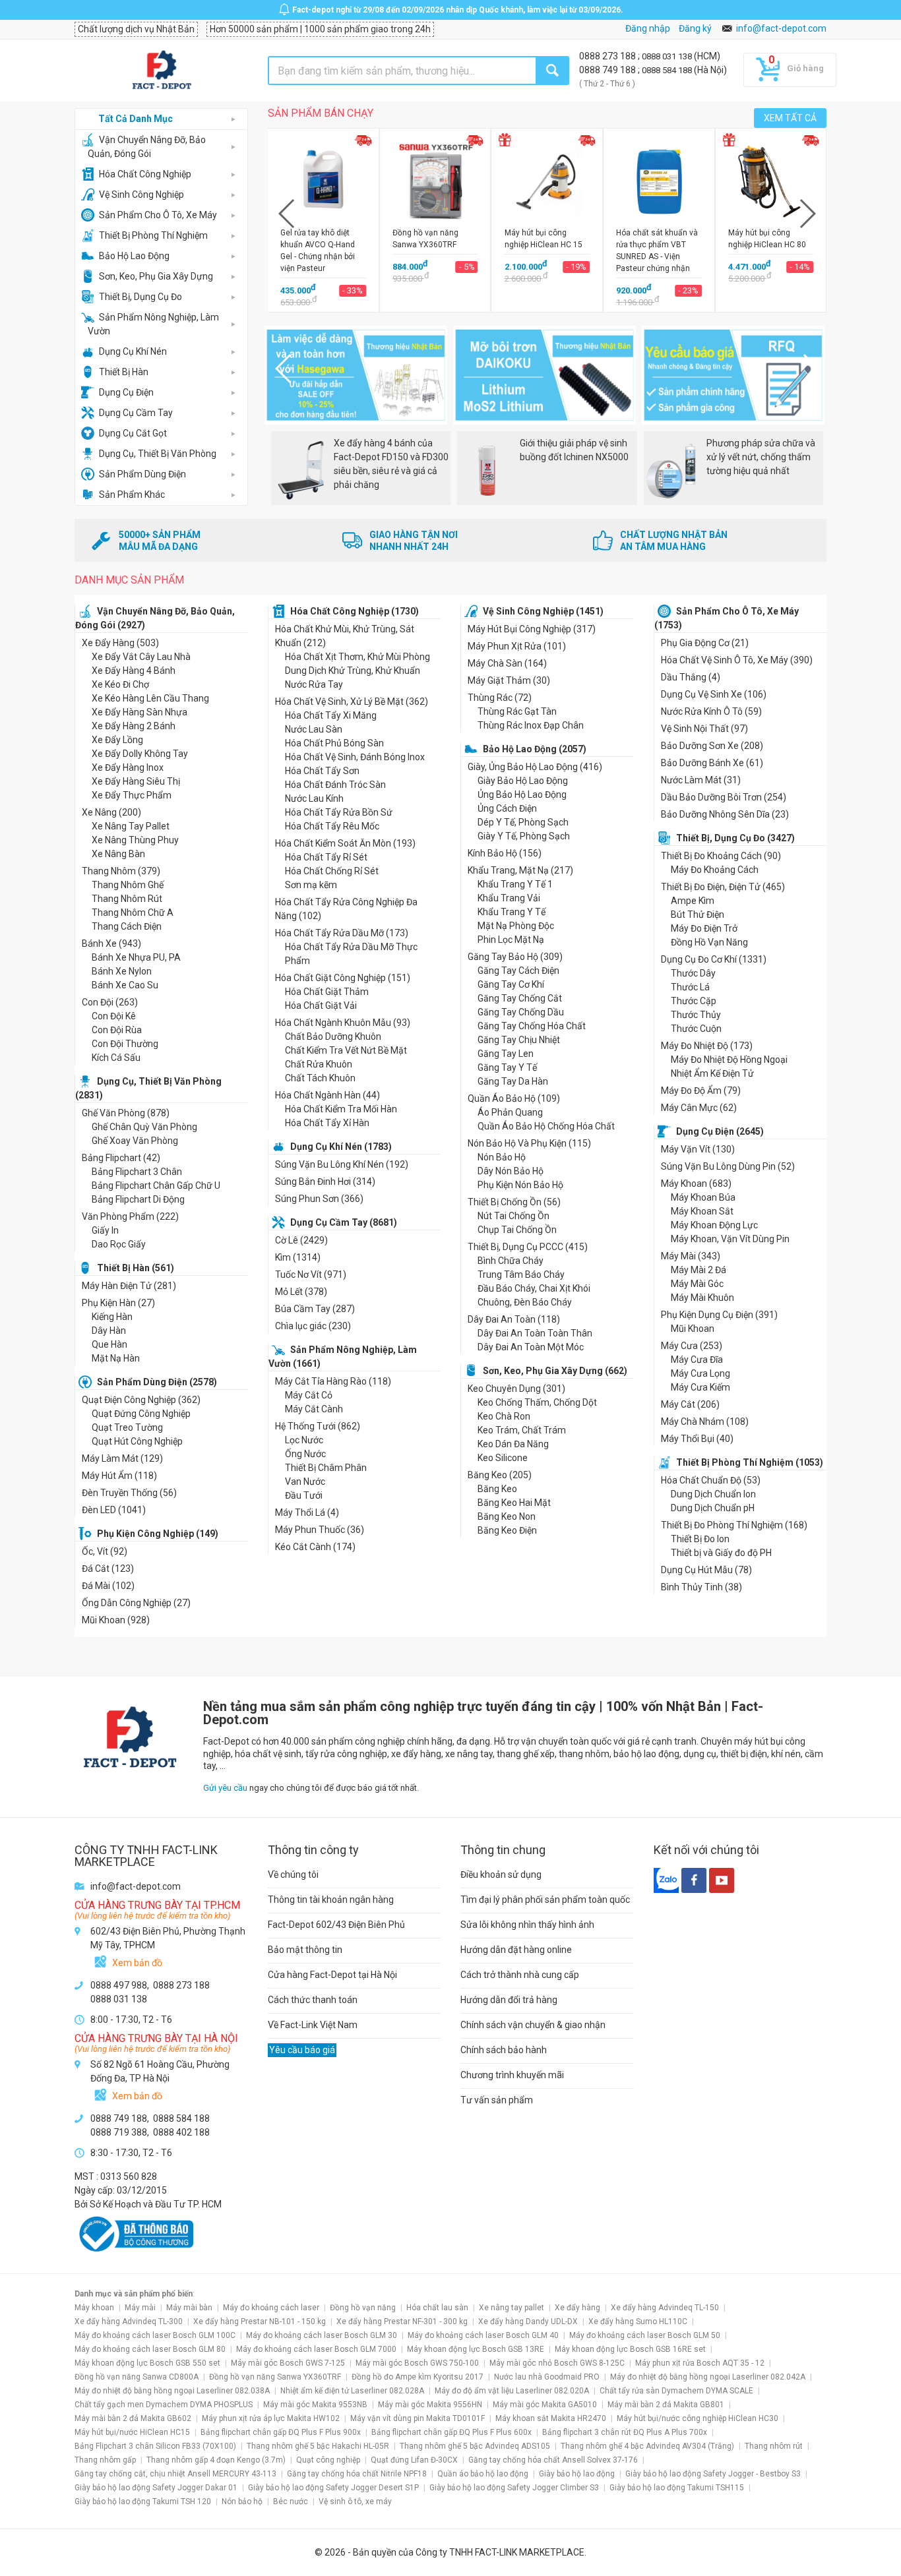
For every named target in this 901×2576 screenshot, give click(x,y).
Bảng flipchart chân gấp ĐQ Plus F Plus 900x (281, 2432)
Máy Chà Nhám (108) (705, 1422)
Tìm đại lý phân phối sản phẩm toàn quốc (545, 1900)
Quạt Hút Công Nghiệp (137, 1441)
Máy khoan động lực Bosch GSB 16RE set (630, 2349)
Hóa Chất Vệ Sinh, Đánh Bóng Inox (355, 757)
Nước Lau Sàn (314, 729)
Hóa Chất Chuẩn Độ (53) (711, 1480)
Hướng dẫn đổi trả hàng (509, 2000)
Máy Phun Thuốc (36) (320, 1530)
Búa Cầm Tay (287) (315, 1309)
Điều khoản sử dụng (501, 1874)
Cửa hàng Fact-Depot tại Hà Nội (332, 1975)
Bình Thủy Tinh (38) (701, 1587)
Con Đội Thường (125, 1044)
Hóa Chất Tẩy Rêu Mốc (332, 826)
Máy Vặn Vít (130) (698, 1149)
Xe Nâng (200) (111, 812)
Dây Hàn (109, 1331)
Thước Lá (690, 987)
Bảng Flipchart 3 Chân (137, 1172)
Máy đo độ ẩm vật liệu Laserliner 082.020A (512, 2391)
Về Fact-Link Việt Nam (313, 2025)
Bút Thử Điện (698, 914)
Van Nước (305, 1482)
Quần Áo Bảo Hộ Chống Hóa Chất (546, 1126)
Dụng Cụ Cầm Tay (136, 413)
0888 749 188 (608, 70)
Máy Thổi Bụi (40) (697, 1439)
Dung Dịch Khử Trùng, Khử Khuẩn (353, 671)
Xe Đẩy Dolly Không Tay (140, 754)
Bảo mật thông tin (305, 1950)
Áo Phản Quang (510, 1112)
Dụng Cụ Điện (126, 392)
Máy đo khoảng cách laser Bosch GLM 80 (150, 2349)
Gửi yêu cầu (225, 1788)
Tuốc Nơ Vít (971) (311, 1274)
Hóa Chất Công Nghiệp (145, 174)
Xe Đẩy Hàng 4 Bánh (134, 671)
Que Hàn (109, 1344)
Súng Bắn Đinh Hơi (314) (325, 1182)
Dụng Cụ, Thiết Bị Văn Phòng (158, 454)
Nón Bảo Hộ (502, 1157)
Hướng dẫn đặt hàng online (516, 1950)
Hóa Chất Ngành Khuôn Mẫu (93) (343, 1023)
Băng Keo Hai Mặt (514, 1503)
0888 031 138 (668, 56)
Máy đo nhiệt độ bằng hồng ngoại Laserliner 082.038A (172, 2391)
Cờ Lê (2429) (301, 1240)
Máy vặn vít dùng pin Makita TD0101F (418, 2418)
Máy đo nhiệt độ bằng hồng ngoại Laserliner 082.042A (708, 2377)
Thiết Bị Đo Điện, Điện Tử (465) (723, 887)
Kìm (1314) (298, 1257)
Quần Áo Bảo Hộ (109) (514, 1098)
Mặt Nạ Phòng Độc (516, 926)
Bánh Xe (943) (111, 944)
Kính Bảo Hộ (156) (505, 853)
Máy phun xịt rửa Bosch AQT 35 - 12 (700, 2363)
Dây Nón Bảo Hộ (511, 1171)
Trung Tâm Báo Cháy (521, 1274)
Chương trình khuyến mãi (512, 2075)
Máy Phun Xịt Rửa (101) (517, 646)
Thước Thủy (696, 1015)
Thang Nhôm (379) (121, 871)
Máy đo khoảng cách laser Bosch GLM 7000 (316, 2349)
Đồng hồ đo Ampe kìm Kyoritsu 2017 (418, 2377)
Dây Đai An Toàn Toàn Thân (535, 1333)
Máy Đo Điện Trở (704, 928)
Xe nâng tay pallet (512, 2308)
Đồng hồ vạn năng (363, 2308)
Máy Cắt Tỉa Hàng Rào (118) (333, 1381)
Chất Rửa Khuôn (319, 1064)
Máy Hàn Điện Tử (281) (129, 1286)
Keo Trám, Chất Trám (522, 1430)
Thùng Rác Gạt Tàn (517, 711)
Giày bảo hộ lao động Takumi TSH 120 (143, 2501)
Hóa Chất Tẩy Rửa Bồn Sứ (339, 812)
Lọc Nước (304, 1440)
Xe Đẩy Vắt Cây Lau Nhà (141, 657)
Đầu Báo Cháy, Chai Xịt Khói (534, 1288)
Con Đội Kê (114, 1016)
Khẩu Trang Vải (509, 898)
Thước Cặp (694, 1001)
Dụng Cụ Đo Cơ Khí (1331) (714, 959)
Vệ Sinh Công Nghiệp (141, 195)
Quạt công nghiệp (328, 2460)
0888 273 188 (608, 56)
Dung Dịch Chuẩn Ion (713, 1494)
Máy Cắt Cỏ (309, 1395)
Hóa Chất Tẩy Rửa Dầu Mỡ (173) (342, 933)
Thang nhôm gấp (105, 2460)
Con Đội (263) (110, 1002)
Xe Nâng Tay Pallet (131, 826)
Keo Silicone (503, 1458)
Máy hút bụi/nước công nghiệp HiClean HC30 (698, 2418)
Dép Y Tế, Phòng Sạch (523, 822)
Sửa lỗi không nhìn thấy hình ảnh (527, 1925)
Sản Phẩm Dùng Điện (142, 474)
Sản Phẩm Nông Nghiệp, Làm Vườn (153, 324)
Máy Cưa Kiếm (700, 1387)
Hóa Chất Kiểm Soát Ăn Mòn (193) (345, 843)
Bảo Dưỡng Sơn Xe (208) (712, 746)
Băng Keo (497, 1489)
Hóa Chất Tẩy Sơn (322, 771)
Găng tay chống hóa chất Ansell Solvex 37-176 (553, 2460)
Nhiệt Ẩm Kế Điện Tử (712, 1073)
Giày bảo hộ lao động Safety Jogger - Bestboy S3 (713, 2474)
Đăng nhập (648, 28)
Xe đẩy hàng (577, 2308)
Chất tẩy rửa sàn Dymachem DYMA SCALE (676, 2391)
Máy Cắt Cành (314, 1409)
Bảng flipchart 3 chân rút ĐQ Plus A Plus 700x (625, 2432)
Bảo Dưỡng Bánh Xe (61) (712, 763)
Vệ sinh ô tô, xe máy (355, 2501)
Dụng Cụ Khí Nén (133, 351)
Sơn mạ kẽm (311, 885)
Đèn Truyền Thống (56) (129, 1493)
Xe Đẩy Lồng (117, 740)
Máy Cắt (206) (690, 1404)
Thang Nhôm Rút (127, 899)
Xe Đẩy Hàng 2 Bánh (134, 726)
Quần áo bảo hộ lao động (483, 2474)
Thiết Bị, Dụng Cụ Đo (140, 297)
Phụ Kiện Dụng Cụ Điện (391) (719, 1315)
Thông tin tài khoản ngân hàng (331, 1900)
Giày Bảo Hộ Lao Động (523, 781)
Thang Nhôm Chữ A (133, 913)
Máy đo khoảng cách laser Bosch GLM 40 (483, 2335)
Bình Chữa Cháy (511, 1261)
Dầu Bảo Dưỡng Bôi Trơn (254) (724, 797)
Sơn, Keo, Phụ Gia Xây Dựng (156, 276)
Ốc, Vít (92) (105, 1551)
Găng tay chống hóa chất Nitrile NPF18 (357, 2474)
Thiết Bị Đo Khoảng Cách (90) (721, 856)
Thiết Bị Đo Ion (700, 1539)
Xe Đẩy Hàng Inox (128, 767)
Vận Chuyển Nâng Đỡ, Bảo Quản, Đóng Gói (147, 147)
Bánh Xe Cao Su (125, 985)
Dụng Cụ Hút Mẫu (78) (706, 1570)
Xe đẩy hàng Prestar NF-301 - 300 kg (402, 2321)
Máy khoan (94, 2308)
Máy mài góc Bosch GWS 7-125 (288, 2363)
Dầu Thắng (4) (691, 677)
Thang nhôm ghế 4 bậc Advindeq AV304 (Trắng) (647, 2446)
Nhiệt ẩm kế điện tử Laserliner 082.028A (352, 2391)
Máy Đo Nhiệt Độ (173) (707, 1046)
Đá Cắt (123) (108, 1569)
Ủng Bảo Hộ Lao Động (522, 794)
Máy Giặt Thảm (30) (509, 680)
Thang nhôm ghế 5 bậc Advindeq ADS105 (475, 2446)
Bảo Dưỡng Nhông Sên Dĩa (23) (725, 814)
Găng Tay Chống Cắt (520, 998)
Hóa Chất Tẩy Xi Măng (331, 715)
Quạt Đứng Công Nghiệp (141, 1414)
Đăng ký (695, 28)
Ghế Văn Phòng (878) (126, 1113)
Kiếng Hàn (112, 1317)
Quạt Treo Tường (127, 1427)
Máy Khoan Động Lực (714, 1225)
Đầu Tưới (304, 1495)
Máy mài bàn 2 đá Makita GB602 (133, 2418)
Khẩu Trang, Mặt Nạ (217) (520, 870)
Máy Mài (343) (691, 1256)
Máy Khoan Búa (703, 1197)
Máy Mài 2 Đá (699, 1270)
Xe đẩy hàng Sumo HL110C (638, 2321)
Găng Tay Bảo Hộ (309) (515, 957)
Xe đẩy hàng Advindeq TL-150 (665, 2308)
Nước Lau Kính (314, 798)
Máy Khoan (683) (696, 1183)
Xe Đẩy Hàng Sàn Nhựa (140, 712)
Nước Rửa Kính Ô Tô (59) (711, 711)
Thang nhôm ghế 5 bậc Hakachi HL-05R (318, 2446)
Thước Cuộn (696, 1029)
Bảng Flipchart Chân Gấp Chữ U (156, 1185)
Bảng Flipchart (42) (121, 1158)
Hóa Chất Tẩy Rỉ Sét (326, 857)
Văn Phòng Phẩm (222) (130, 1216)
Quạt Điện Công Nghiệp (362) (141, 1400)
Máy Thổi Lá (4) (307, 1513)
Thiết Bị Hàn (124, 372)
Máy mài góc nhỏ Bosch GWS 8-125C (557, 2363)
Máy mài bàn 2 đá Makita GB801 (666, 2405)
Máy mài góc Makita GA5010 (545, 2405)
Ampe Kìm (693, 901)
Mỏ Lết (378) (301, 1292)
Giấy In (105, 1230)
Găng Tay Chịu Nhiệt (519, 1040)
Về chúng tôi (293, 1874)
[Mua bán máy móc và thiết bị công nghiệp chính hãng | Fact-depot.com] (129, 1706)
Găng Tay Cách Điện (518, 971)
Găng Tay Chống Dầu (521, 1012)
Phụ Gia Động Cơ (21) (705, 643)
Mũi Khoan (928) (116, 1620)
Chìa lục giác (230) (313, 1326)
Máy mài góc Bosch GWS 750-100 (417, 2363)
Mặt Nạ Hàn (116, 1358)
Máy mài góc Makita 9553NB (315, 2405)
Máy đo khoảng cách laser (271, 2308)
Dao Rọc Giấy (119, 1244)
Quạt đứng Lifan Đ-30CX (414, 2460)
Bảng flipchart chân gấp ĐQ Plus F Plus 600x (451, 2432)
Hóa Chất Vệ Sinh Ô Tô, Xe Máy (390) (737, 660)
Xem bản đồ (137, 1963)
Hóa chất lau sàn (437, 2308)
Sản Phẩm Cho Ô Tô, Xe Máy (158, 215)
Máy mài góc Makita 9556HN (430, 2405)
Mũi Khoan (693, 1329)
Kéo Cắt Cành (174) (315, 1547)
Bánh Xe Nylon (122, 971)
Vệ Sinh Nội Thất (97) (704, 729)
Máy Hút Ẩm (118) (119, 1476)
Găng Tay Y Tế (507, 1067)
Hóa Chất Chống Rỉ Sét (332, 871)
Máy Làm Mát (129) (122, 1458)
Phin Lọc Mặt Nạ (511, 940)
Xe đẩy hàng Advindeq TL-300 (129, 2321)
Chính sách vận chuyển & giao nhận (533, 2025)
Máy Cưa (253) (692, 1346)
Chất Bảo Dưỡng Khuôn (333, 1036)
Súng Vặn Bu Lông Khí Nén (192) (342, 1164)
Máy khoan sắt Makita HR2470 (551, 2418)
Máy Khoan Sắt (702, 1211)
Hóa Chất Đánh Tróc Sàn (335, 785)
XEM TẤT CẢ (790, 118)
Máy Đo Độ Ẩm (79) (701, 1091)
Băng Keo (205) (500, 1475)
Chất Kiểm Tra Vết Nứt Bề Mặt (346, 1050)
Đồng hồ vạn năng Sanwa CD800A (137, 2377)
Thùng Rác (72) (500, 698)
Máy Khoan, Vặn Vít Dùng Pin (730, 1239)
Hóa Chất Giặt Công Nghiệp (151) (343, 978)
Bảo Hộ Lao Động (134, 256)
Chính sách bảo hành (504, 2050)
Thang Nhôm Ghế (128, 885)
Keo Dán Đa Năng (513, 1444)
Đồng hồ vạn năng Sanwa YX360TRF (275, 2377)
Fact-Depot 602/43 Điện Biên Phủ (336, 1925)
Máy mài (140, 2308)
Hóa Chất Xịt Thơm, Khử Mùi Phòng (357, 657)
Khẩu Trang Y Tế (512, 912)
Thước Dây (693, 973)
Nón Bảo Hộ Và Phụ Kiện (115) (529, 1143)
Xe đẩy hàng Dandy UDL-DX (528, 2321)
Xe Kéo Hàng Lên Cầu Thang (150, 698)
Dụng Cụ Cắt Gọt (133, 433)
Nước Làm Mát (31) (701, 780)
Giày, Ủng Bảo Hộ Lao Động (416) (535, 767)
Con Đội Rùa (117, 1030)
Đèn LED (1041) (114, 1510)
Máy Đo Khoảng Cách (715, 870)
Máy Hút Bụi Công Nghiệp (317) (532, 629)
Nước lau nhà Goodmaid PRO (547, 2377)
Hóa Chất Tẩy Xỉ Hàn (327, 1123)
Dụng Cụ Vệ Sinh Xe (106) (714, 694)
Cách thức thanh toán (313, 2000)
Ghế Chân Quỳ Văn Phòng (144, 1127)
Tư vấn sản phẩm (497, 2100)
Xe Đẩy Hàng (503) (120, 643)
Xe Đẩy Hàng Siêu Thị (136, 781)
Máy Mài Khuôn (702, 1298)
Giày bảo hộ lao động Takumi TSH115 (677, 2488)
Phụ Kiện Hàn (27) (118, 1303)
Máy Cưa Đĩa (697, 1360)
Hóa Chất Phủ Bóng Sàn (334, 743)
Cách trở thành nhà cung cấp (520, 1975)
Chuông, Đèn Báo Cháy (525, 1302)
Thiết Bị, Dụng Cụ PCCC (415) (528, 1247)
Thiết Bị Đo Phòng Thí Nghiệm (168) (734, 1525)
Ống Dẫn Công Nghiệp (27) (136, 1603)
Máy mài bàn (189, 2308)
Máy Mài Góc (697, 1284)
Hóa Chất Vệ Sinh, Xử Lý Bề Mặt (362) (352, 702)
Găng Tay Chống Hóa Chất (532, 1026)
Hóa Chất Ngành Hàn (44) (327, 1095)
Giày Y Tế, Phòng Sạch (524, 836)
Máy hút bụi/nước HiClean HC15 (132, 2432)
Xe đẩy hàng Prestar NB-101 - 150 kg (260, 2321)
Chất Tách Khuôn (320, 1078)
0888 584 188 (668, 70)
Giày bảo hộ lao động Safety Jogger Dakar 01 (156, 2488)
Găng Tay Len (506, 1054)
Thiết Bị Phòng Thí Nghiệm (153, 235)
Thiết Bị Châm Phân (326, 1468)
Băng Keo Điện (507, 1530)
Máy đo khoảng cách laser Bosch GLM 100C (155, 2335)
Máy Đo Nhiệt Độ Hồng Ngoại (729, 1060)
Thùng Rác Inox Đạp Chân (531, 725)
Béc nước (291, 2501)
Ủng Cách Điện (507, 808)
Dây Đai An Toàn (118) (514, 1319)
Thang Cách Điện (127, 926)
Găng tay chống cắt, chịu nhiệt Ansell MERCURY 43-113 (175, 2474)
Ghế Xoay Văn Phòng (135, 1141)
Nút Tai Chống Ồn (513, 1216)
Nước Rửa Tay (314, 684)
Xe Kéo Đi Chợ (120, 684)
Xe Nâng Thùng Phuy (135, 840)
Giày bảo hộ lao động (577, 2474)
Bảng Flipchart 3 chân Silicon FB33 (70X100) (155, 2446)
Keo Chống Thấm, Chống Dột (537, 1402)
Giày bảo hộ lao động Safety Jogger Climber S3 (514, 2488)
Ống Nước (305, 1454)
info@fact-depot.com (781, 28)
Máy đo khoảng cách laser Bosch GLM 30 (322, 2335)
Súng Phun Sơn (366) (319, 1199)
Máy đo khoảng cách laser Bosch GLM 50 (645, 2335)
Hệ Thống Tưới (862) (318, 1426)
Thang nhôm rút (774, 2446)
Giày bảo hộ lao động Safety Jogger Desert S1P (333, 2488)
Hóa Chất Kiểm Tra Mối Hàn (341, 1109)
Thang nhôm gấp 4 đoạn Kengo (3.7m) (216, 2460)
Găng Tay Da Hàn (513, 1081)
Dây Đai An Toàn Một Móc (531, 1347)
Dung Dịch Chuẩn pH (713, 1508)
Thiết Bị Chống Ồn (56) (514, 1202)
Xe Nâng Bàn (118, 854)
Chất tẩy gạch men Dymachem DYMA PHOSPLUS (164, 2405)
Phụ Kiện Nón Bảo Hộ (520, 1185)
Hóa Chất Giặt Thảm (327, 992)
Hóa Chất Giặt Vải (321, 1005)
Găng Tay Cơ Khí (511, 984)
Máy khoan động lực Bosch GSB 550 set (147, 2363)
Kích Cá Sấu (116, 1058)
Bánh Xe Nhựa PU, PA (136, 957)
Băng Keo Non (507, 1516)
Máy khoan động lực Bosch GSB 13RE (476, 2349)
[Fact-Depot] (161, 71)
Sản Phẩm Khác (132, 494)
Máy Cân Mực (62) (699, 1108)
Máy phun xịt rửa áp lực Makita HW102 (271, 2418)
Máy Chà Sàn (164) (507, 663)
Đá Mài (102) (108, 1586)
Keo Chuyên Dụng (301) (516, 1389)
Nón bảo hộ (242, 2501)
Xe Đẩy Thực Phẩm (132, 795)
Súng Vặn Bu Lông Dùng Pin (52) (728, 1166)
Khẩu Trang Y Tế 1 (515, 884)
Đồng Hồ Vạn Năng (709, 942)
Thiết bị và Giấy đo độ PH (721, 1553)
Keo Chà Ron (504, 1416)
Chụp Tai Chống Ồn (517, 1230)
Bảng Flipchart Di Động (138, 1199)
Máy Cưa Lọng (700, 1373)
